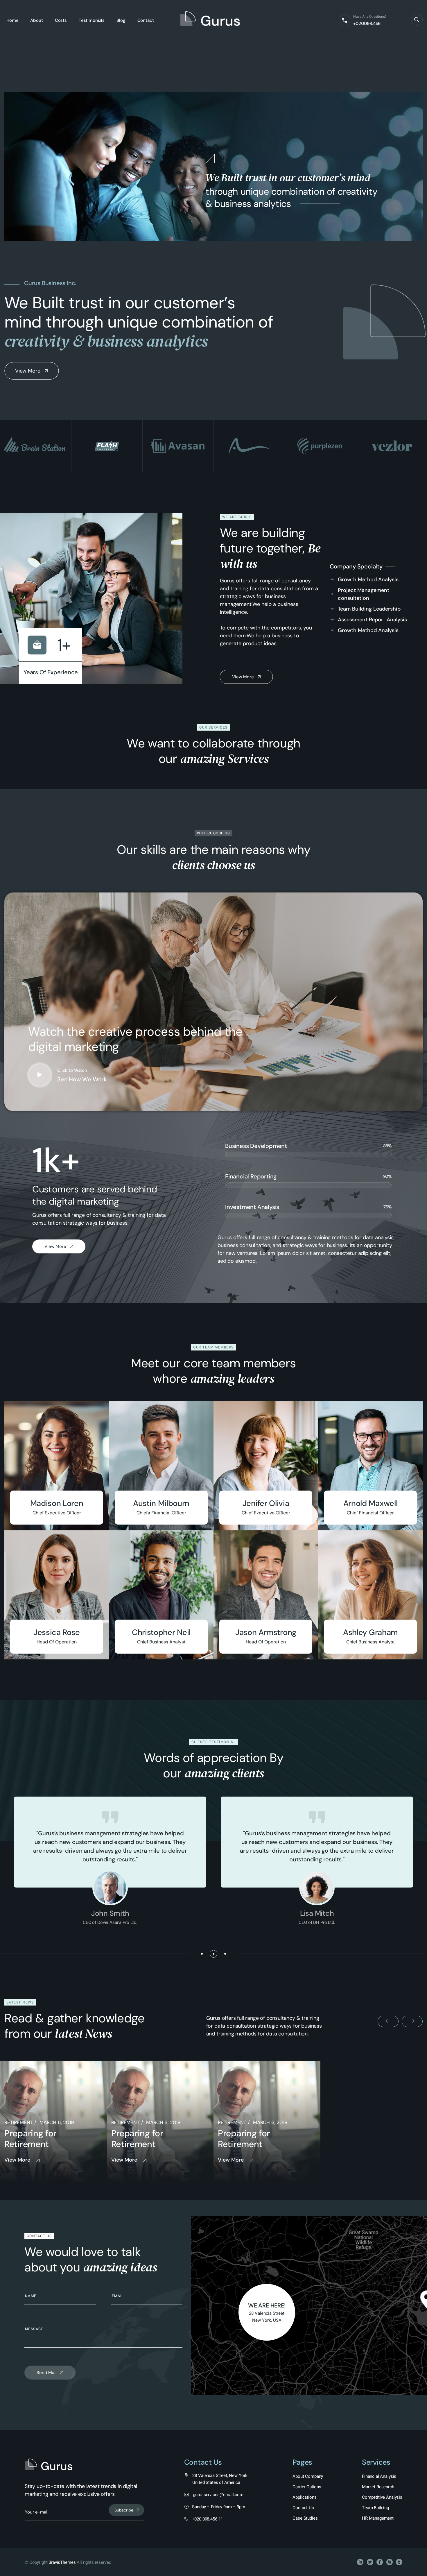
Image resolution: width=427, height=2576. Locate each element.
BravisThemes (62, 2562)
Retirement (19, 2122)
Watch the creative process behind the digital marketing (135, 1039)
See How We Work (82, 1079)
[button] (202, 1954)
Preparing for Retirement (30, 2139)
